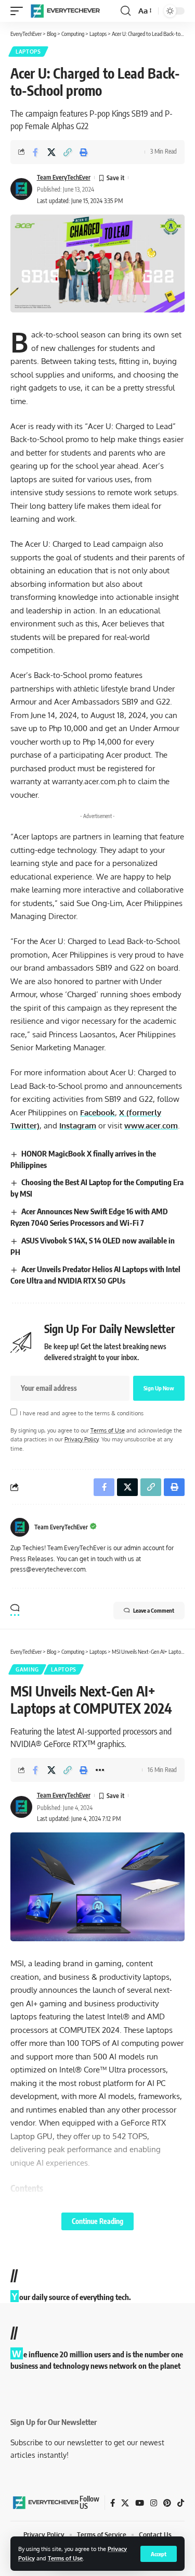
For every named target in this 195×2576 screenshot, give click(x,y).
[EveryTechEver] (64, 11)
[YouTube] (140, 2503)
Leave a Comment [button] (154, 1610)
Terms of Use (65, 2558)
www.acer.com (151, 1126)
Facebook (97, 1113)
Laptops (28, 52)
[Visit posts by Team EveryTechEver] (20, 1527)
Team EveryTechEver (64, 177)
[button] (159, 2554)
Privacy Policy (81, 1439)
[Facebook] (113, 2503)
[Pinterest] (167, 2503)
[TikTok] (181, 2503)
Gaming (27, 1669)
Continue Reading (97, 2221)
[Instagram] (154, 2503)
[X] (125, 2503)
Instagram (78, 1126)
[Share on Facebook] (35, 152)
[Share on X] (51, 152)
